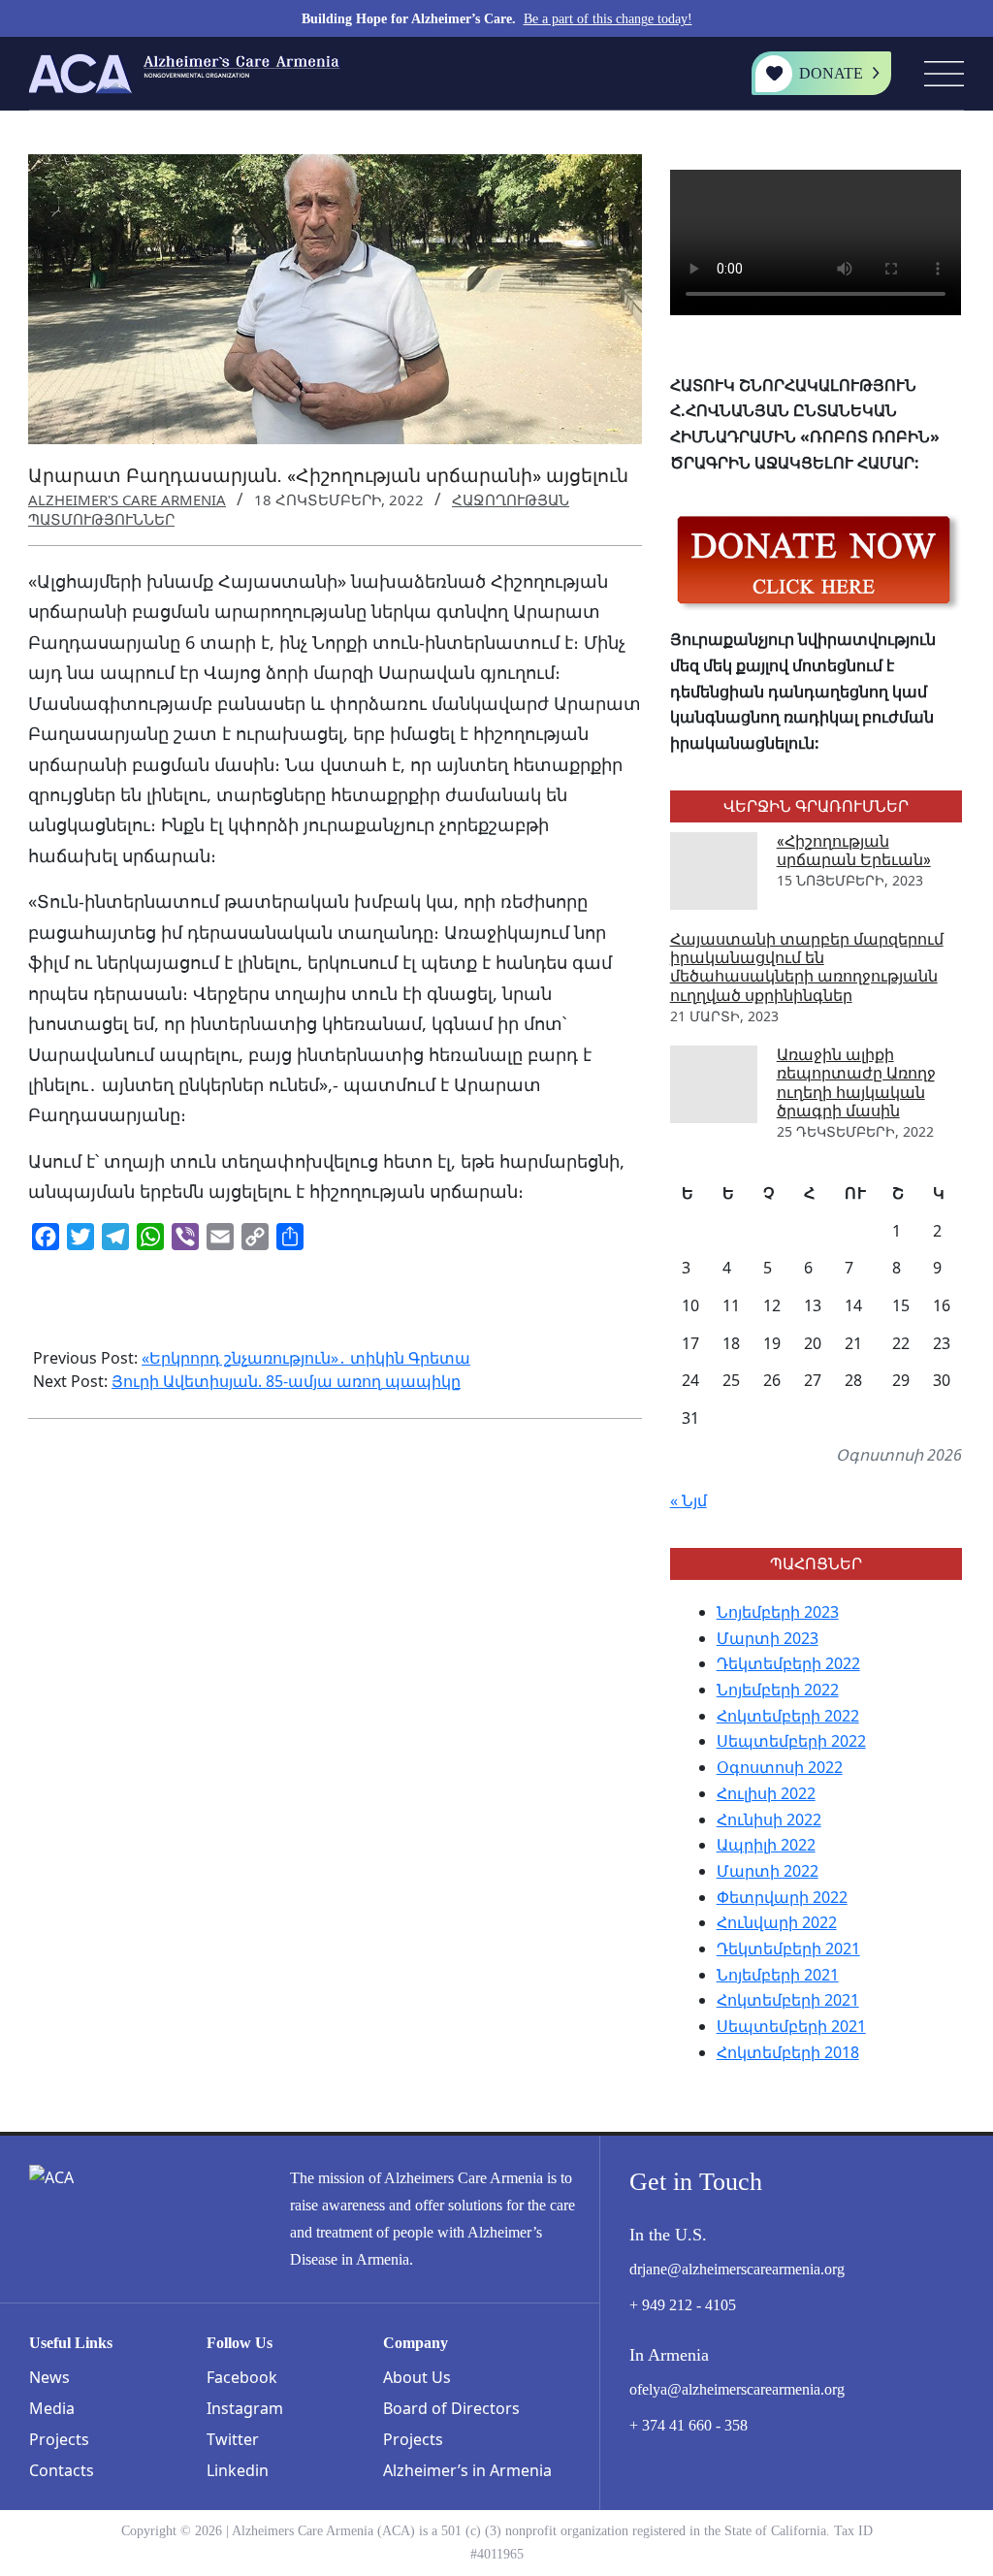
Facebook (242, 2377)
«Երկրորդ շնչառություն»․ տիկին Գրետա (306, 1358)
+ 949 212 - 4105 (683, 2305)
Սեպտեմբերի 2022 (791, 1741)
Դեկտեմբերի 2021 (788, 1948)
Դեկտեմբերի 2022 (788, 1663)
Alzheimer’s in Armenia (467, 2470)
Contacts (62, 2470)
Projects (59, 2439)
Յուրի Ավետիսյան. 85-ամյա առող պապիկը (286, 1381)
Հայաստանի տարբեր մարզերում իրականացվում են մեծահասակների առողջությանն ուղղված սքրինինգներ (807, 967)
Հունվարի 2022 (777, 1922)
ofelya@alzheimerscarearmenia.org (737, 2389)
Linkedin (238, 2470)
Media (52, 2408)
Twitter (233, 2439)
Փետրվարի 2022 (782, 1897)
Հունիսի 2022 (769, 1819)
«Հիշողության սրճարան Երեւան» (854, 851)
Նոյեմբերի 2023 (778, 1612)
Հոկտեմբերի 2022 (788, 1716)
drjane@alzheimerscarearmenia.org (737, 2269)
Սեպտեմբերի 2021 (791, 2026)
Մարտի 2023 (768, 1638)
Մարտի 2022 (768, 1871)
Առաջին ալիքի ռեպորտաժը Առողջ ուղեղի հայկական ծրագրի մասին (856, 1083)
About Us (417, 2377)
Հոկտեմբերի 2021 (788, 2000)
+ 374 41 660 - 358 (689, 2425)
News (49, 2377)
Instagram (245, 2408)
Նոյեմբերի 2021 (778, 1975)
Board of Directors (451, 2408)
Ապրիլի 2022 (766, 1845)
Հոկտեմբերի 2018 (788, 2052)
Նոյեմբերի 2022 (778, 1690)
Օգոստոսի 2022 (780, 1767)
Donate (831, 73)
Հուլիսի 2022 (766, 1793)
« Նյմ (689, 1500)
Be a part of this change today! (608, 19)
